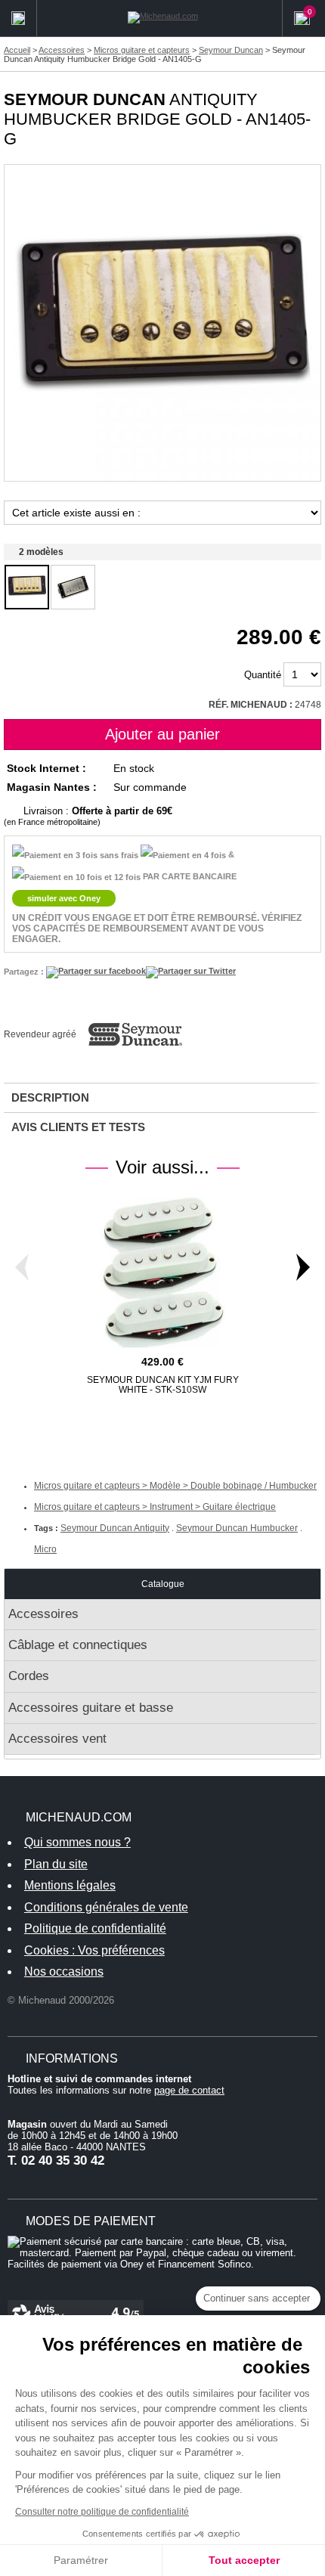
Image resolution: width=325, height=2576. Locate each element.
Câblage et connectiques (78, 1645)
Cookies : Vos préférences (94, 1950)
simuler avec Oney (64, 898)
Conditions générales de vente (106, 1907)
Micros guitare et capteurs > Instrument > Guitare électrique (155, 1507)
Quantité (263, 675)
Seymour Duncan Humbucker (237, 1528)
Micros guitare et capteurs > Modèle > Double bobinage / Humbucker (175, 1486)
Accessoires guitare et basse (91, 1708)
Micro (45, 1549)
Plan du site (56, 1864)
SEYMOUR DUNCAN (85, 99)
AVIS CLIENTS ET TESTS (78, 1127)
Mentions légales (70, 1885)
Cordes (29, 1676)
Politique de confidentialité (95, 1928)
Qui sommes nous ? (77, 1842)
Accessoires (43, 1614)
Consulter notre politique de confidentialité (102, 2512)
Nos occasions (64, 1972)
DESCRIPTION (50, 1097)
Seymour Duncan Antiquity (115, 1528)
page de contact (189, 2090)
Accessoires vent (57, 1739)
